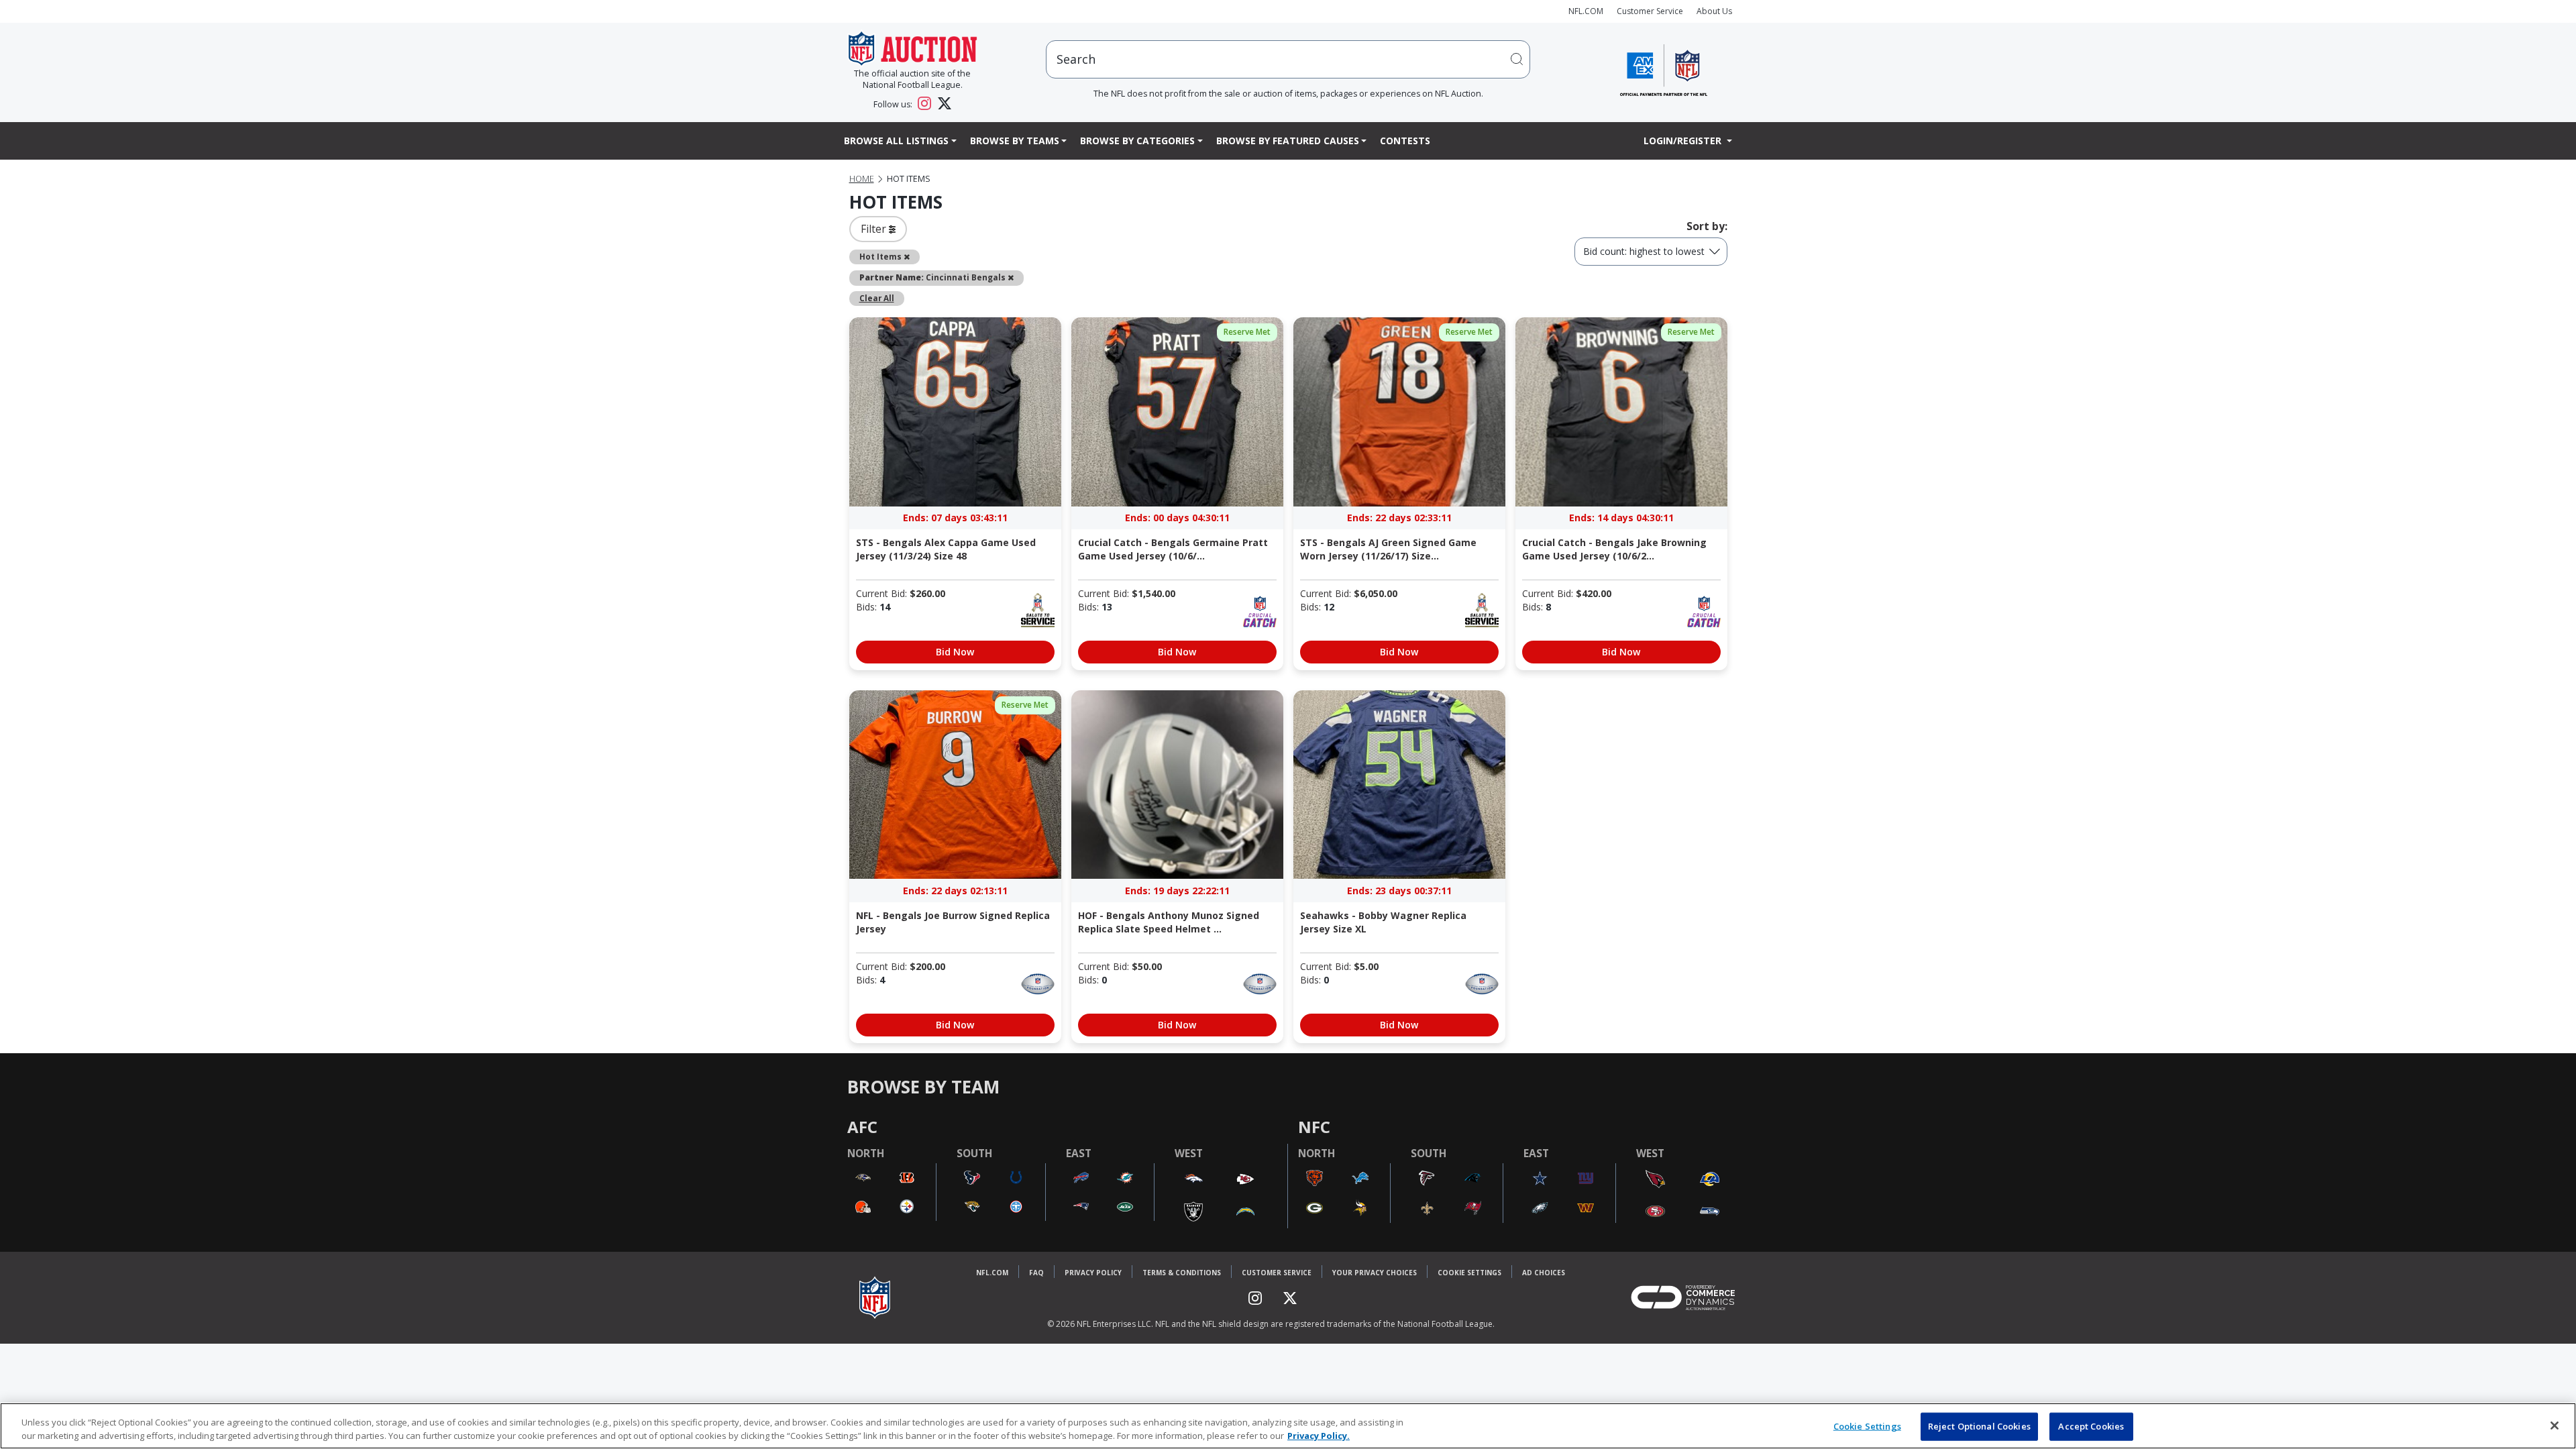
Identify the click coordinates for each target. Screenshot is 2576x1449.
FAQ (1036, 1273)
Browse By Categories (1137, 141)
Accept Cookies (2091, 1426)
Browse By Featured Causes (1288, 141)
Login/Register (1684, 141)
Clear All (877, 298)
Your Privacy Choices (1375, 1273)
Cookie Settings (1469, 1273)
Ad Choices (1544, 1273)
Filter (875, 229)
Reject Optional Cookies (1979, 1426)
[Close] (2555, 1426)
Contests (1405, 141)
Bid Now (955, 652)
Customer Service (1650, 11)
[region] (1288, 1426)
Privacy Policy (1093, 1273)
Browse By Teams (1015, 141)
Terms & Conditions (1182, 1273)
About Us (1714, 11)
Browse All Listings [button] (896, 141)
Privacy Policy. (1319, 1435)
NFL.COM (1586, 11)
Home (862, 179)
